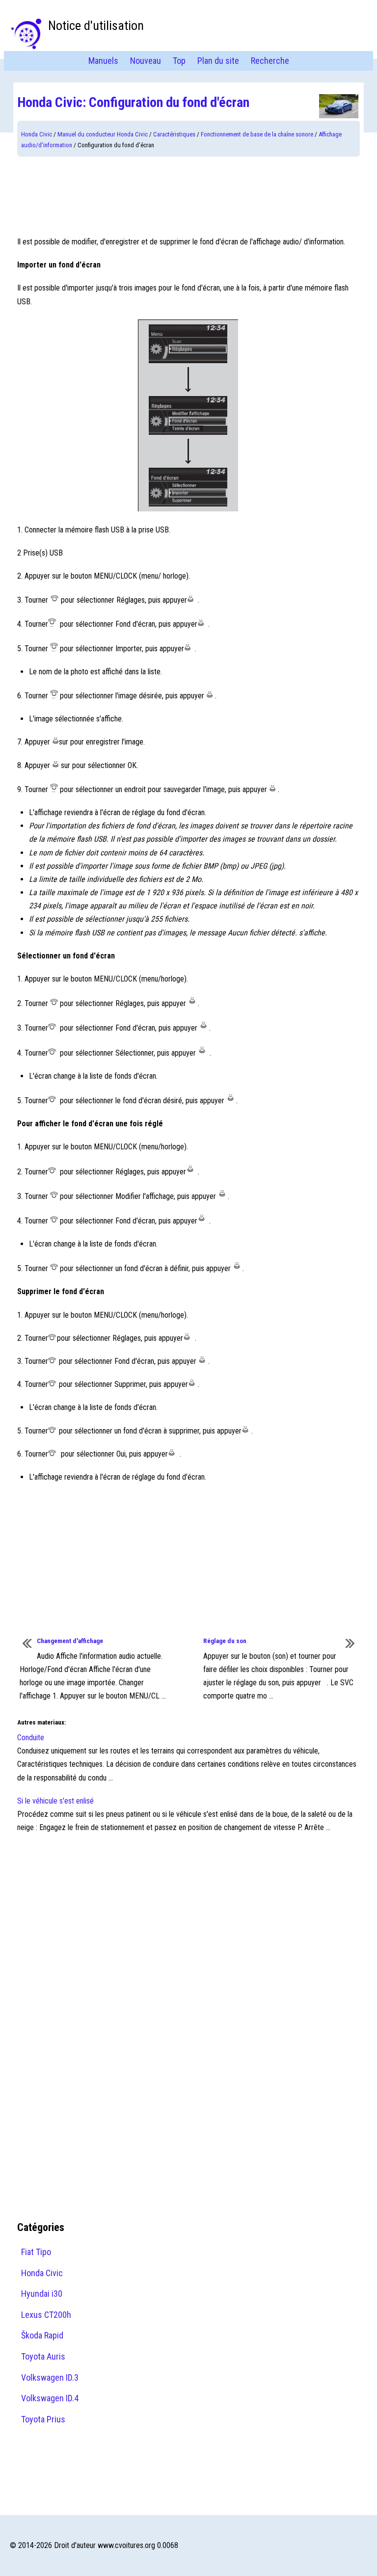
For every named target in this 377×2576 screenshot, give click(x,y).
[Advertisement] (188, 196)
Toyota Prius (43, 2419)
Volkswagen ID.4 (50, 2398)
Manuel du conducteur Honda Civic (103, 134)
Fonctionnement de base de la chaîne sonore (257, 134)
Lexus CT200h (46, 2315)
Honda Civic (37, 134)
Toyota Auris (43, 2356)
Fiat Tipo (36, 2252)
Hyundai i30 (42, 2294)
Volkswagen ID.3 (50, 2377)
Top (179, 61)
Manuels (103, 61)
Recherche (270, 61)
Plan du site (218, 61)
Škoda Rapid (42, 2335)
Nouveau (146, 61)
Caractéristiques (174, 134)
